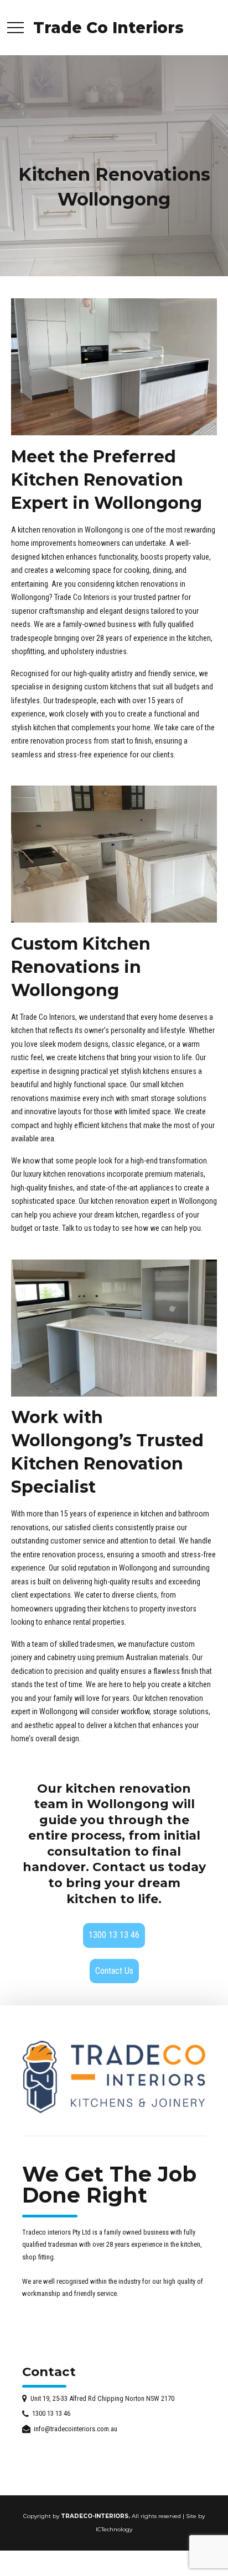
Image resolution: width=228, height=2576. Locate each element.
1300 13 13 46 (114, 1935)
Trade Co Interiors (108, 28)
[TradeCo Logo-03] (114, 2077)
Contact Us (114, 1971)
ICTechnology (114, 2529)
